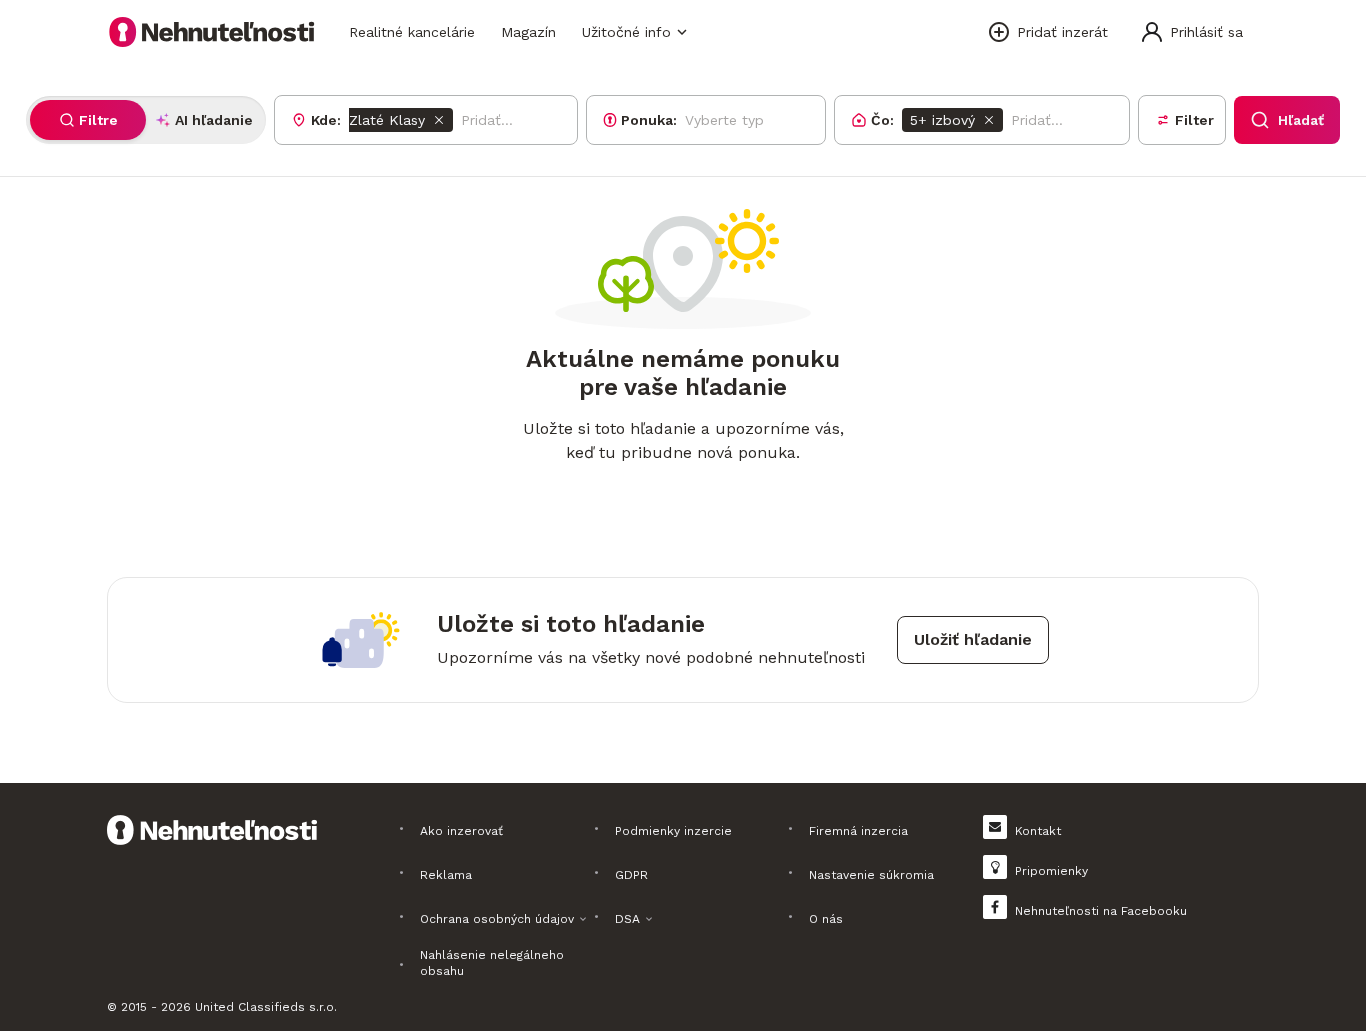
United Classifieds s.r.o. (266, 1007)
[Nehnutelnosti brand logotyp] (212, 32)
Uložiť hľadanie (973, 639)
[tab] (88, 120)
